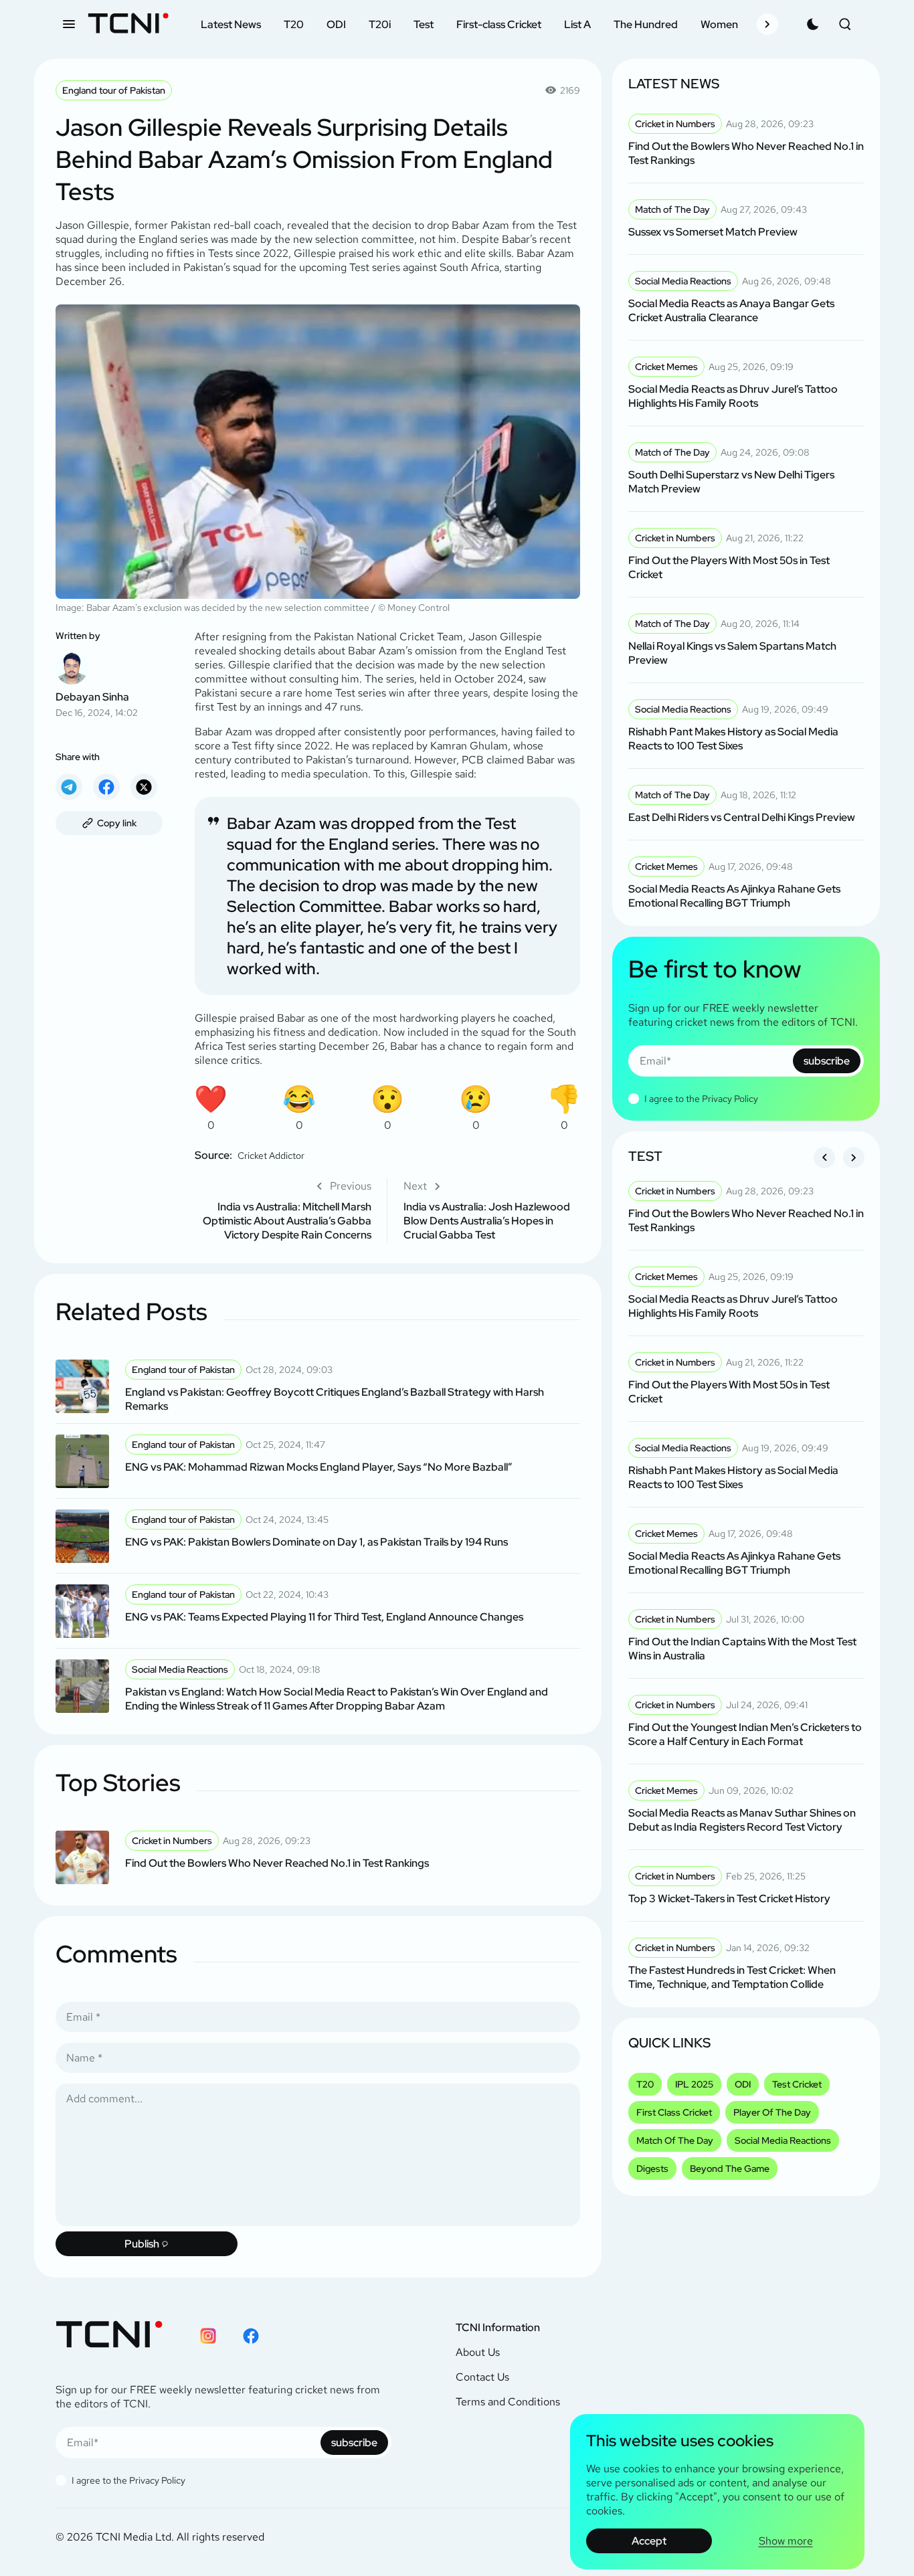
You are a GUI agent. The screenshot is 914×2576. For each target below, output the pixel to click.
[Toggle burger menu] (69, 24)
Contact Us (482, 2377)
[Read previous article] (283, 1210)
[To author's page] (109, 674)
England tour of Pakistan (114, 90)
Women (719, 24)
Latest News (231, 24)
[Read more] (318, 1386)
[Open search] (845, 24)
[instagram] (208, 2336)
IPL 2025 (694, 2084)
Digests (652, 2169)
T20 (294, 24)
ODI (336, 24)
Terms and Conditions (508, 2402)
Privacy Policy (730, 1099)
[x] (144, 787)
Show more (786, 2541)
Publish (142, 2244)
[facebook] (106, 787)
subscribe (827, 1061)
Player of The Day (772, 2112)
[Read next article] (492, 1210)
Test (424, 24)
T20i (380, 24)
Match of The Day (675, 2140)
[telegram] (69, 787)
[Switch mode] (813, 24)
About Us (478, 2352)
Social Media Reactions (783, 2140)
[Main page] (128, 24)
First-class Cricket (499, 24)
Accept (649, 2541)
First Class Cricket (674, 2112)
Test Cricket (797, 2084)
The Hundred (646, 24)
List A (577, 24)
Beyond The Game (730, 2169)
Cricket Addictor (271, 1156)
